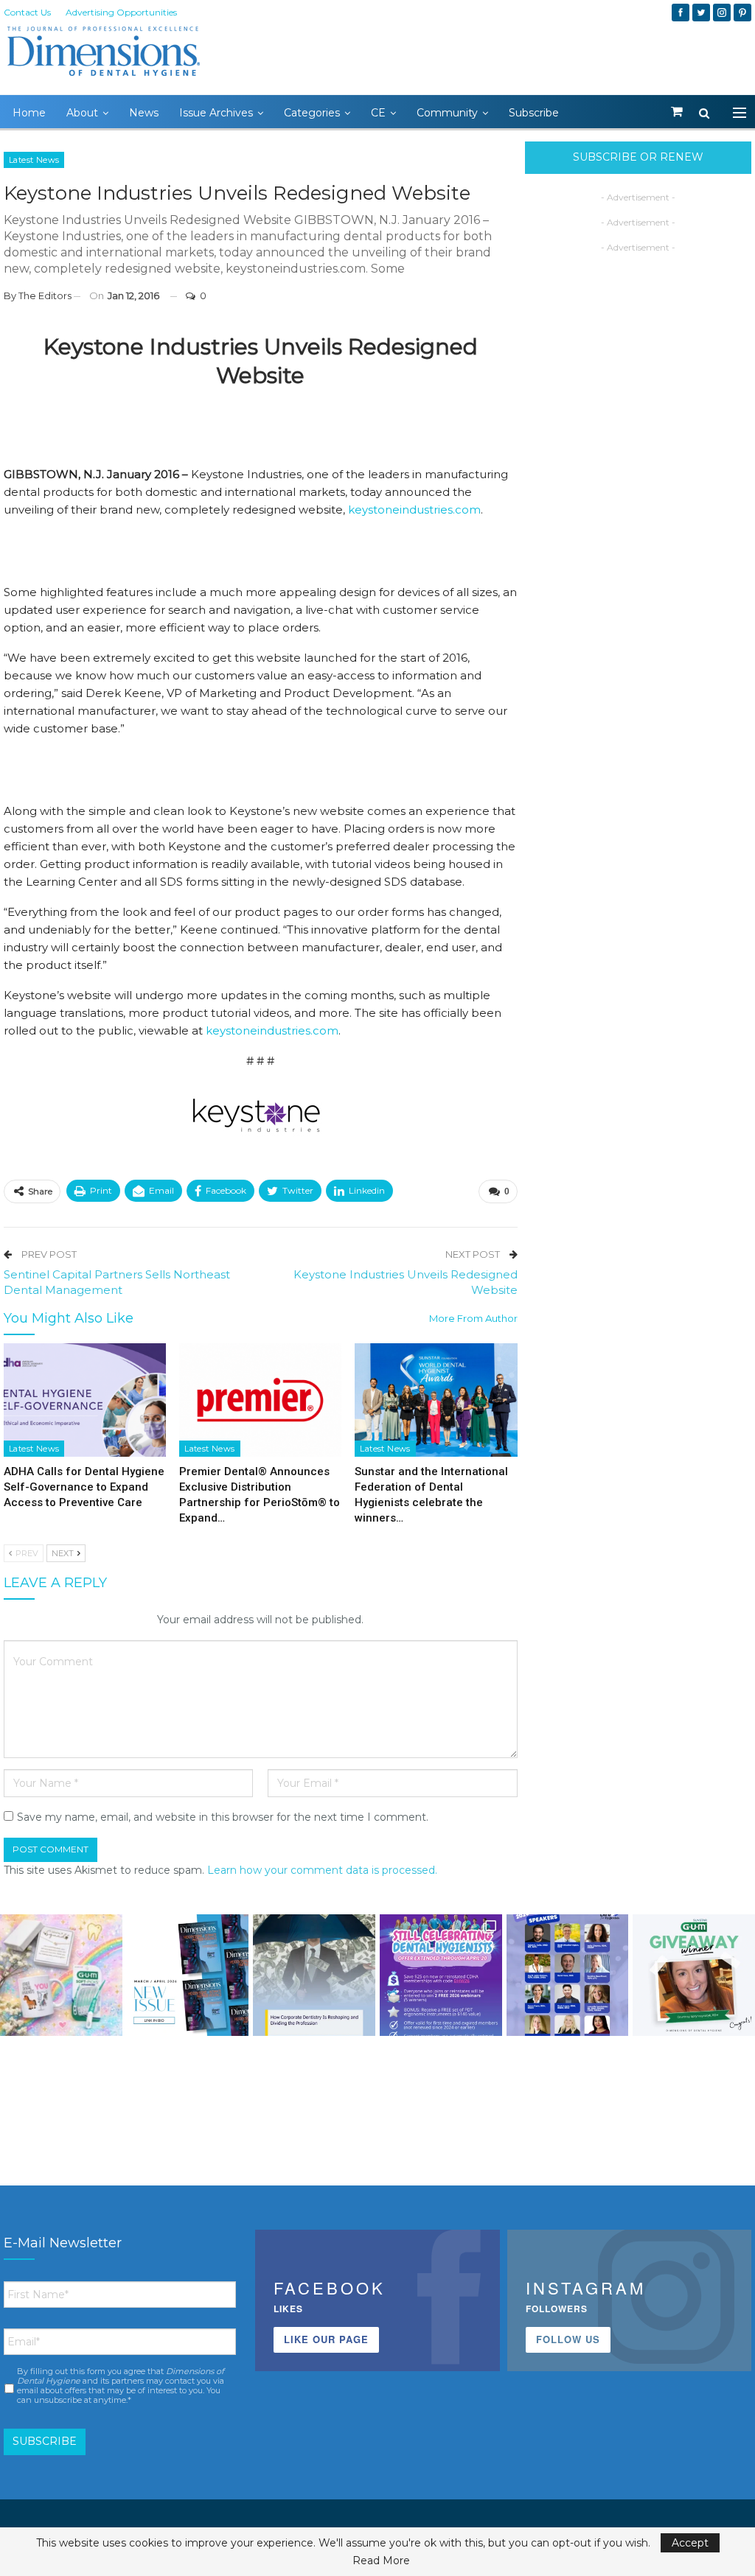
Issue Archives (216, 113)
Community (447, 113)
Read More (381, 2561)
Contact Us (27, 12)
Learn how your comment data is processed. (322, 1870)
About (82, 113)
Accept (690, 2543)
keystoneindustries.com (414, 510)
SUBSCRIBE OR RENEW (638, 157)
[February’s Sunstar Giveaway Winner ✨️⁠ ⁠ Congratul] (694, 1975)
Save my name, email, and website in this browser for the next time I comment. (223, 1817)
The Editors (45, 295)
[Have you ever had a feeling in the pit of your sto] (188, 1975)
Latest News (34, 160)
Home (29, 113)
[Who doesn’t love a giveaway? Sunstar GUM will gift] (61, 1975)
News (144, 113)
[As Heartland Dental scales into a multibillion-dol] (314, 1975)
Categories (312, 113)
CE (378, 113)
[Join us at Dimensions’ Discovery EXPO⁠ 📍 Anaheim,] (568, 1975)
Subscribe (534, 113)
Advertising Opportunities (121, 12)
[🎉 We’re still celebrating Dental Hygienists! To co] (441, 1975)
